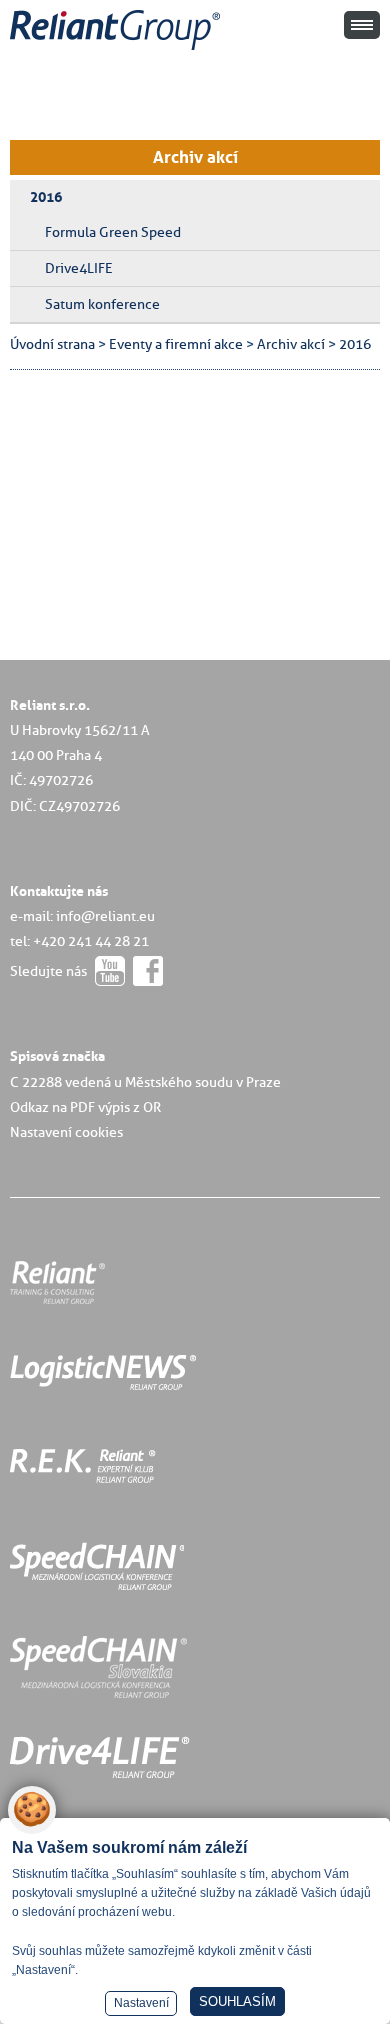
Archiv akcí (195, 157)
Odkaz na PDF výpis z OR (85, 1107)
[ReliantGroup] (118, 50)
